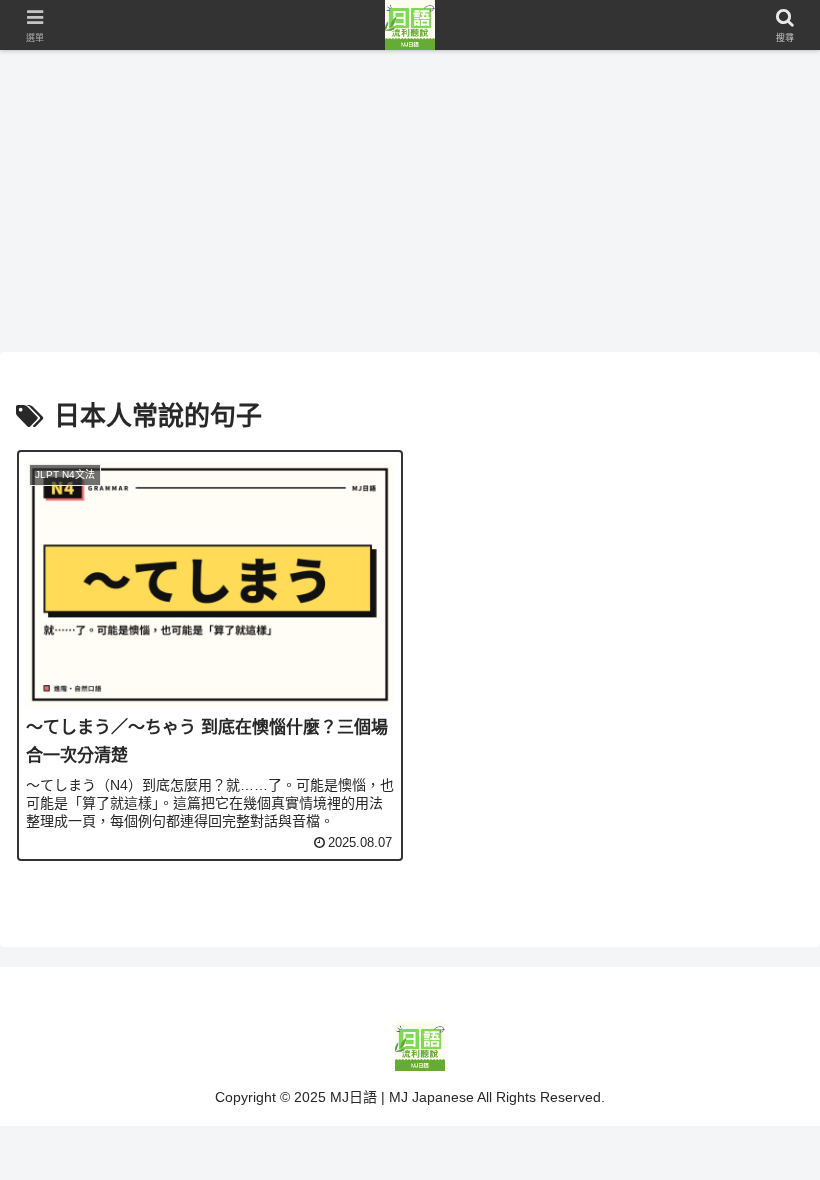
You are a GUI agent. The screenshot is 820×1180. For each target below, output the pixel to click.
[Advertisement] (410, 200)
